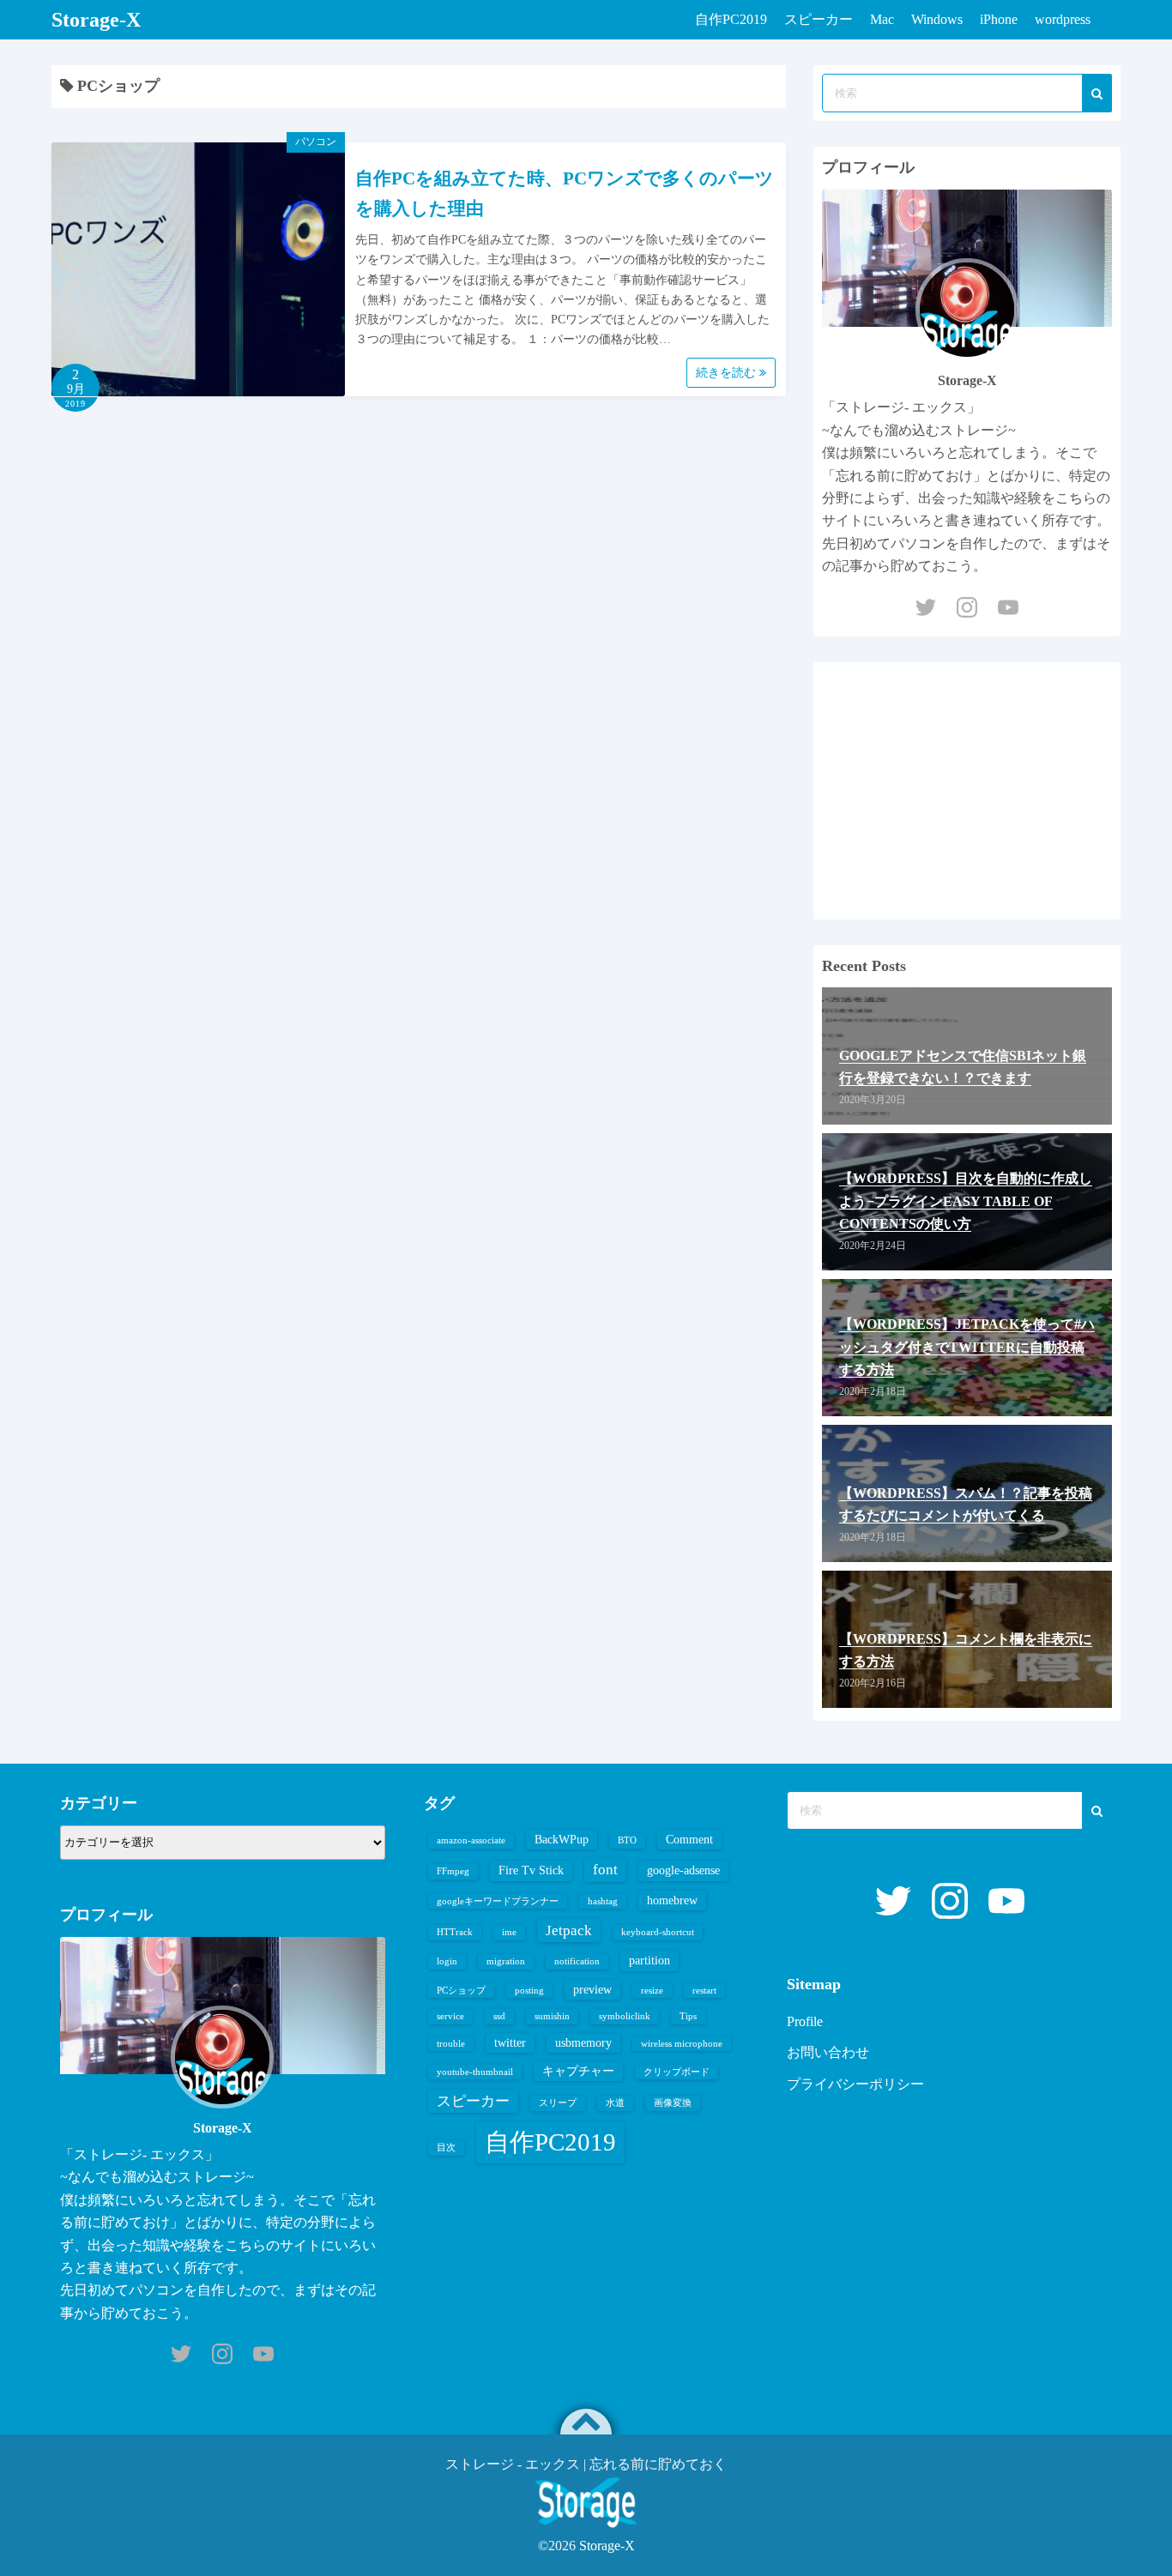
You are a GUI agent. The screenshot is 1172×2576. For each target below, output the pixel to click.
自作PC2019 (731, 19)
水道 (615, 2103)
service (450, 2016)
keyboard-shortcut (658, 1932)
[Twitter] (926, 607)
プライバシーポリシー (855, 2084)
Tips (688, 2016)
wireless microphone (682, 2044)
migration (506, 1961)
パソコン (316, 142)
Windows (937, 19)
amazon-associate (471, 1840)
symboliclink (625, 2016)
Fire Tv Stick (531, 1870)
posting (529, 1991)
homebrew (672, 1900)
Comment (689, 1839)
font (605, 1870)
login (447, 1961)
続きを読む (728, 373)
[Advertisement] (967, 791)
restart (704, 1991)
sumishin (552, 2016)
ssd (499, 2016)
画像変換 (673, 2103)
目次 (446, 2148)
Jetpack (569, 1930)
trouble (451, 2044)
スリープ (558, 2103)
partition (649, 1960)
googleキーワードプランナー (498, 1901)
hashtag (603, 1901)
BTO (627, 1840)
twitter (510, 2042)
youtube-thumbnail (475, 2072)
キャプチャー (578, 2071)
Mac (882, 19)
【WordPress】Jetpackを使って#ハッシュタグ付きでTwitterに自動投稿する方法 (967, 1347)
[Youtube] (1008, 607)
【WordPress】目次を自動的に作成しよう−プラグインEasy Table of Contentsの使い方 (966, 1201)
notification (577, 1961)
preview (592, 1989)
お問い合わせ (828, 2052)
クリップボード (677, 2072)
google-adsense (683, 1870)
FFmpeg (453, 1871)
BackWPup (562, 1839)
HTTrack (455, 1932)
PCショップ (461, 1991)
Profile (805, 2021)
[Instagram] (967, 607)
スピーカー (819, 19)
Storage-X (96, 20)
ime (509, 1932)
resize (652, 1991)
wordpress (1063, 19)
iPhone (999, 19)
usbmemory (583, 2042)
